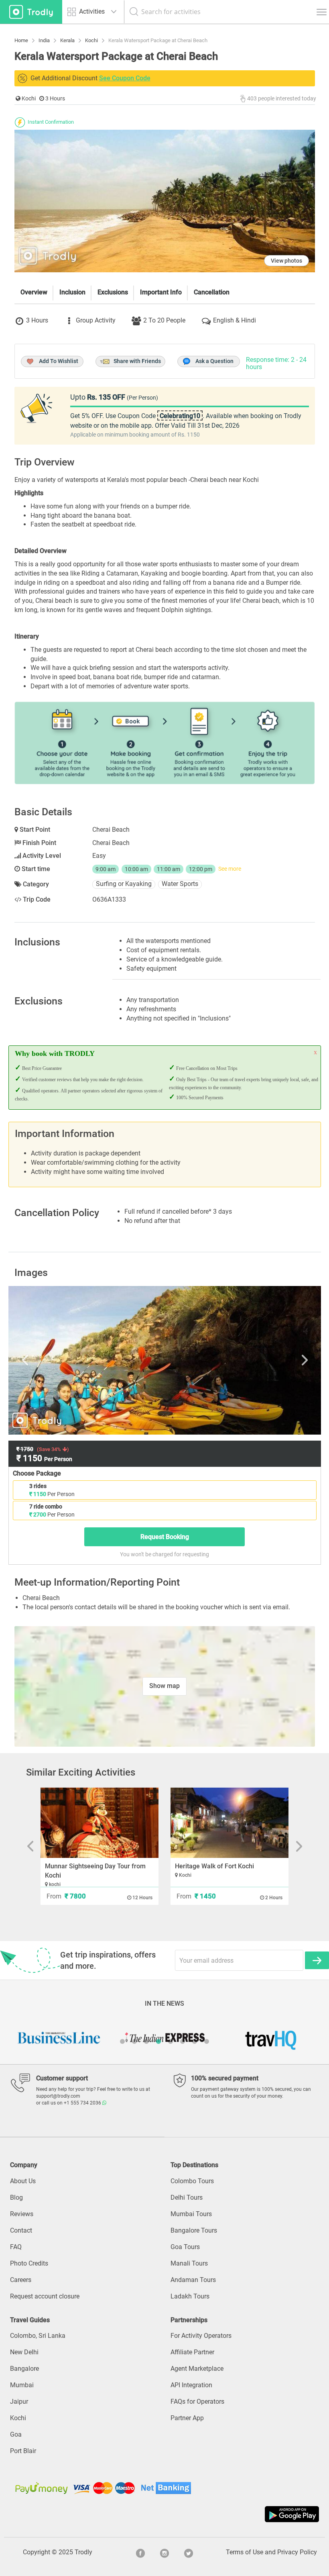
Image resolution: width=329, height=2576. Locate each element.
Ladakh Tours (190, 2296)
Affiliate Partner (192, 2352)
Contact (21, 2230)
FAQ (16, 2247)
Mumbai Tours (191, 2214)
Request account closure (45, 2296)
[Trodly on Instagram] (164, 2552)
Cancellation (212, 292)
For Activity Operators (201, 2336)
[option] (165, 1360)
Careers (21, 2280)
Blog (16, 2197)
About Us (23, 2181)
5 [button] (171, 2041)
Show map (164, 1686)
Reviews (22, 2214)
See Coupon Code (125, 78)
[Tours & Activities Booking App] (164, 2514)
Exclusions (113, 292)
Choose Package (37, 1473)
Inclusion (72, 292)
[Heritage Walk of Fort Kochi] (229, 1823)
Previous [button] (59, 1360)
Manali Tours (189, 2263)
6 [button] (183, 2041)
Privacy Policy (297, 2552)
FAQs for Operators (197, 2401)
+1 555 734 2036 (83, 2103)
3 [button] (146, 2041)
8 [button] (207, 2041)
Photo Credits (29, 2263)
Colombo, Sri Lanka (38, 2336)
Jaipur (19, 2401)
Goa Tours (185, 2247)
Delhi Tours (187, 2197)
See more (230, 869)
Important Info (161, 292)
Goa (16, 2434)
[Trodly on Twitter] (189, 2552)
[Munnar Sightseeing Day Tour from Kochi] (100, 1823)
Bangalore (24, 2369)
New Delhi (24, 2352)
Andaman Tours (193, 2280)
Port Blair (23, 2451)
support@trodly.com (58, 2096)
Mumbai (22, 2385)
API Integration (191, 2385)
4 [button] (158, 2041)
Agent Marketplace (197, 2369)
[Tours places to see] (31, 12)
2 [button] (134, 2041)
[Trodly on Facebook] (140, 2552)
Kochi (18, 2418)
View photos (286, 261)
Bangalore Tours (194, 2230)
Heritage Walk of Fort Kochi (214, 1866)
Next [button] (270, 1360)
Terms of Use (245, 2552)
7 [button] (195, 2041)
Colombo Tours (192, 2181)
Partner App (187, 2418)
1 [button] (122, 2041)
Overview (34, 292)
